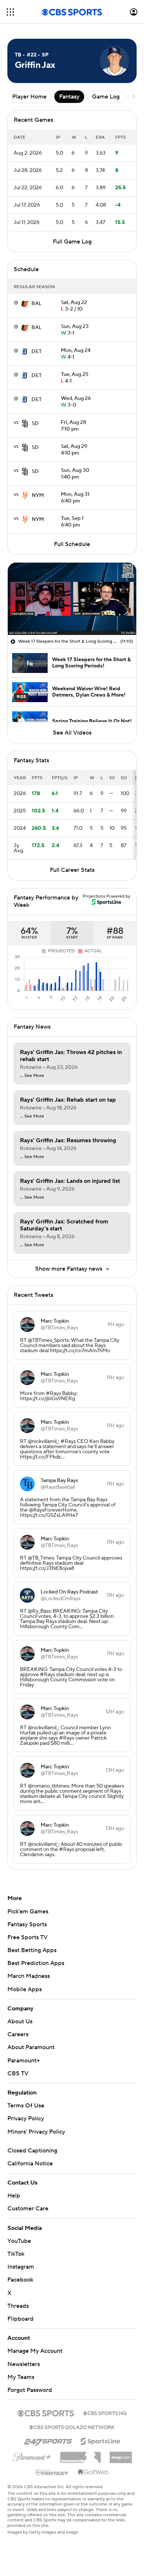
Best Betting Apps (32, 1950)
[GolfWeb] (93, 2472)
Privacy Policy (26, 2119)
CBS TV (18, 2073)
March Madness (29, 1976)
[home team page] (25, 304)
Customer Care (28, 2209)
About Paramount (31, 2047)
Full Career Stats (72, 870)
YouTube (19, 2241)
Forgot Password (30, 2390)
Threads (18, 2306)
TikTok (16, 2254)
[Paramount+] (32, 2456)
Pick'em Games (28, 1912)
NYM (38, 495)
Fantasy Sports (27, 1924)
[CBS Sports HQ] (105, 2413)
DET (37, 352)
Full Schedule (72, 544)
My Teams (21, 2377)
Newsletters (24, 2364)
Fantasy (69, 97)
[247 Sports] (48, 2440)
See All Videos (72, 733)
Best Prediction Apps (36, 1963)
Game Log (106, 97)
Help (14, 2196)
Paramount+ (24, 2061)
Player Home (29, 97)
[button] (10, 12)
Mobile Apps (25, 1989)
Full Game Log (72, 242)
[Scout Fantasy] (52, 2472)
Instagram (21, 2267)
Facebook (20, 2280)
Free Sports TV (28, 1937)
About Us (20, 2021)
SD (35, 424)
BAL (37, 304)
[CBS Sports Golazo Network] (72, 2427)
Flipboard (20, 2319)
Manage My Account (35, 2351)
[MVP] (121, 2455)
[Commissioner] (80, 2455)
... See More (32, 1076)
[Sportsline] (101, 2440)
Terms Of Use (26, 2106)
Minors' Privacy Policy (36, 2132)
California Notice (30, 2164)
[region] (72, 599)
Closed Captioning (32, 2151)
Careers (18, 2034)
